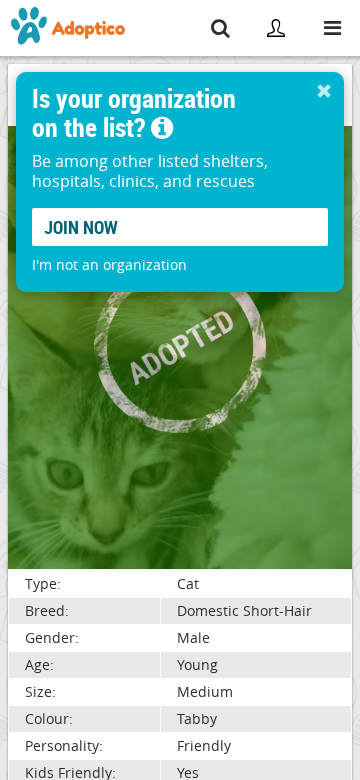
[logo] (68, 28)
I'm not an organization (109, 265)
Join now (81, 227)
